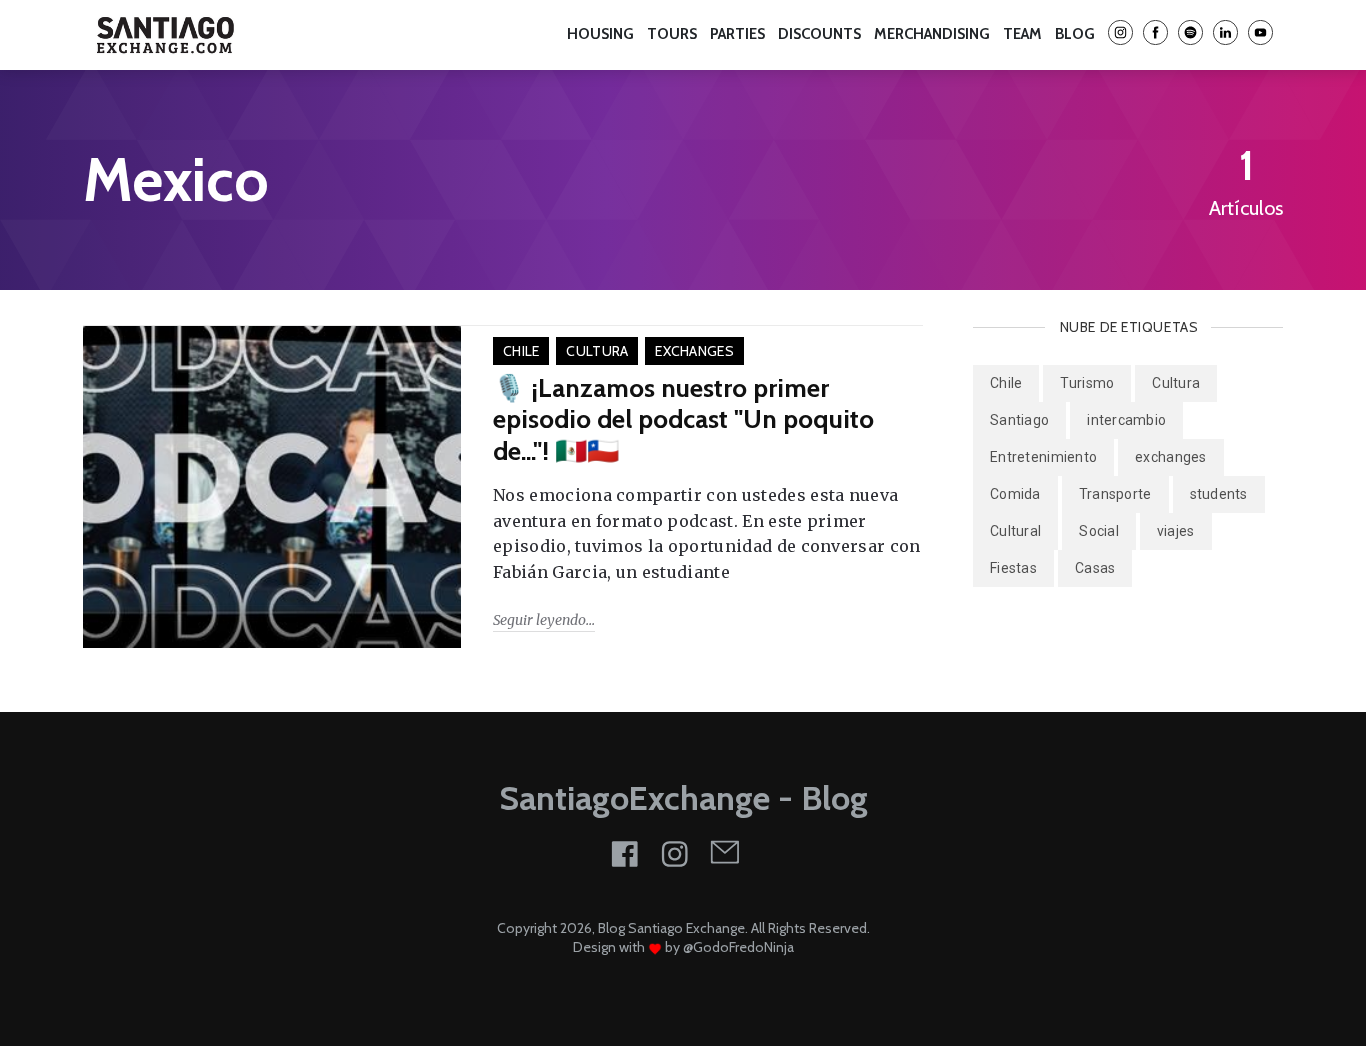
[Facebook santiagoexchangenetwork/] (1155, 34)
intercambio (1126, 420)
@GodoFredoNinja (738, 947)
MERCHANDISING (932, 34)
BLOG (1075, 34)
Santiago (1019, 420)
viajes (1176, 531)
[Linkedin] (1225, 34)
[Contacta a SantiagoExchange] (725, 851)
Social (1099, 531)
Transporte (1115, 494)
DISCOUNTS (819, 34)
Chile (521, 351)
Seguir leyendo (539, 620)
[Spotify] (1190, 34)
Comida (1015, 494)
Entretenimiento (1043, 457)
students (1219, 494)
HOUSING (309, 35)
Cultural (1015, 531)
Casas (1095, 568)
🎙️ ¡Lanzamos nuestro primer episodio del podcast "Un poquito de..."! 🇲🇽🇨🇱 (683, 419)
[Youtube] (1260, 34)
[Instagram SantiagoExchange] (1120, 34)
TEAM (520, 35)
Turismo (1087, 383)
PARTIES (455, 35)
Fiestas (1013, 568)
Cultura (597, 351)
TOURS (384, 35)
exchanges (694, 351)
